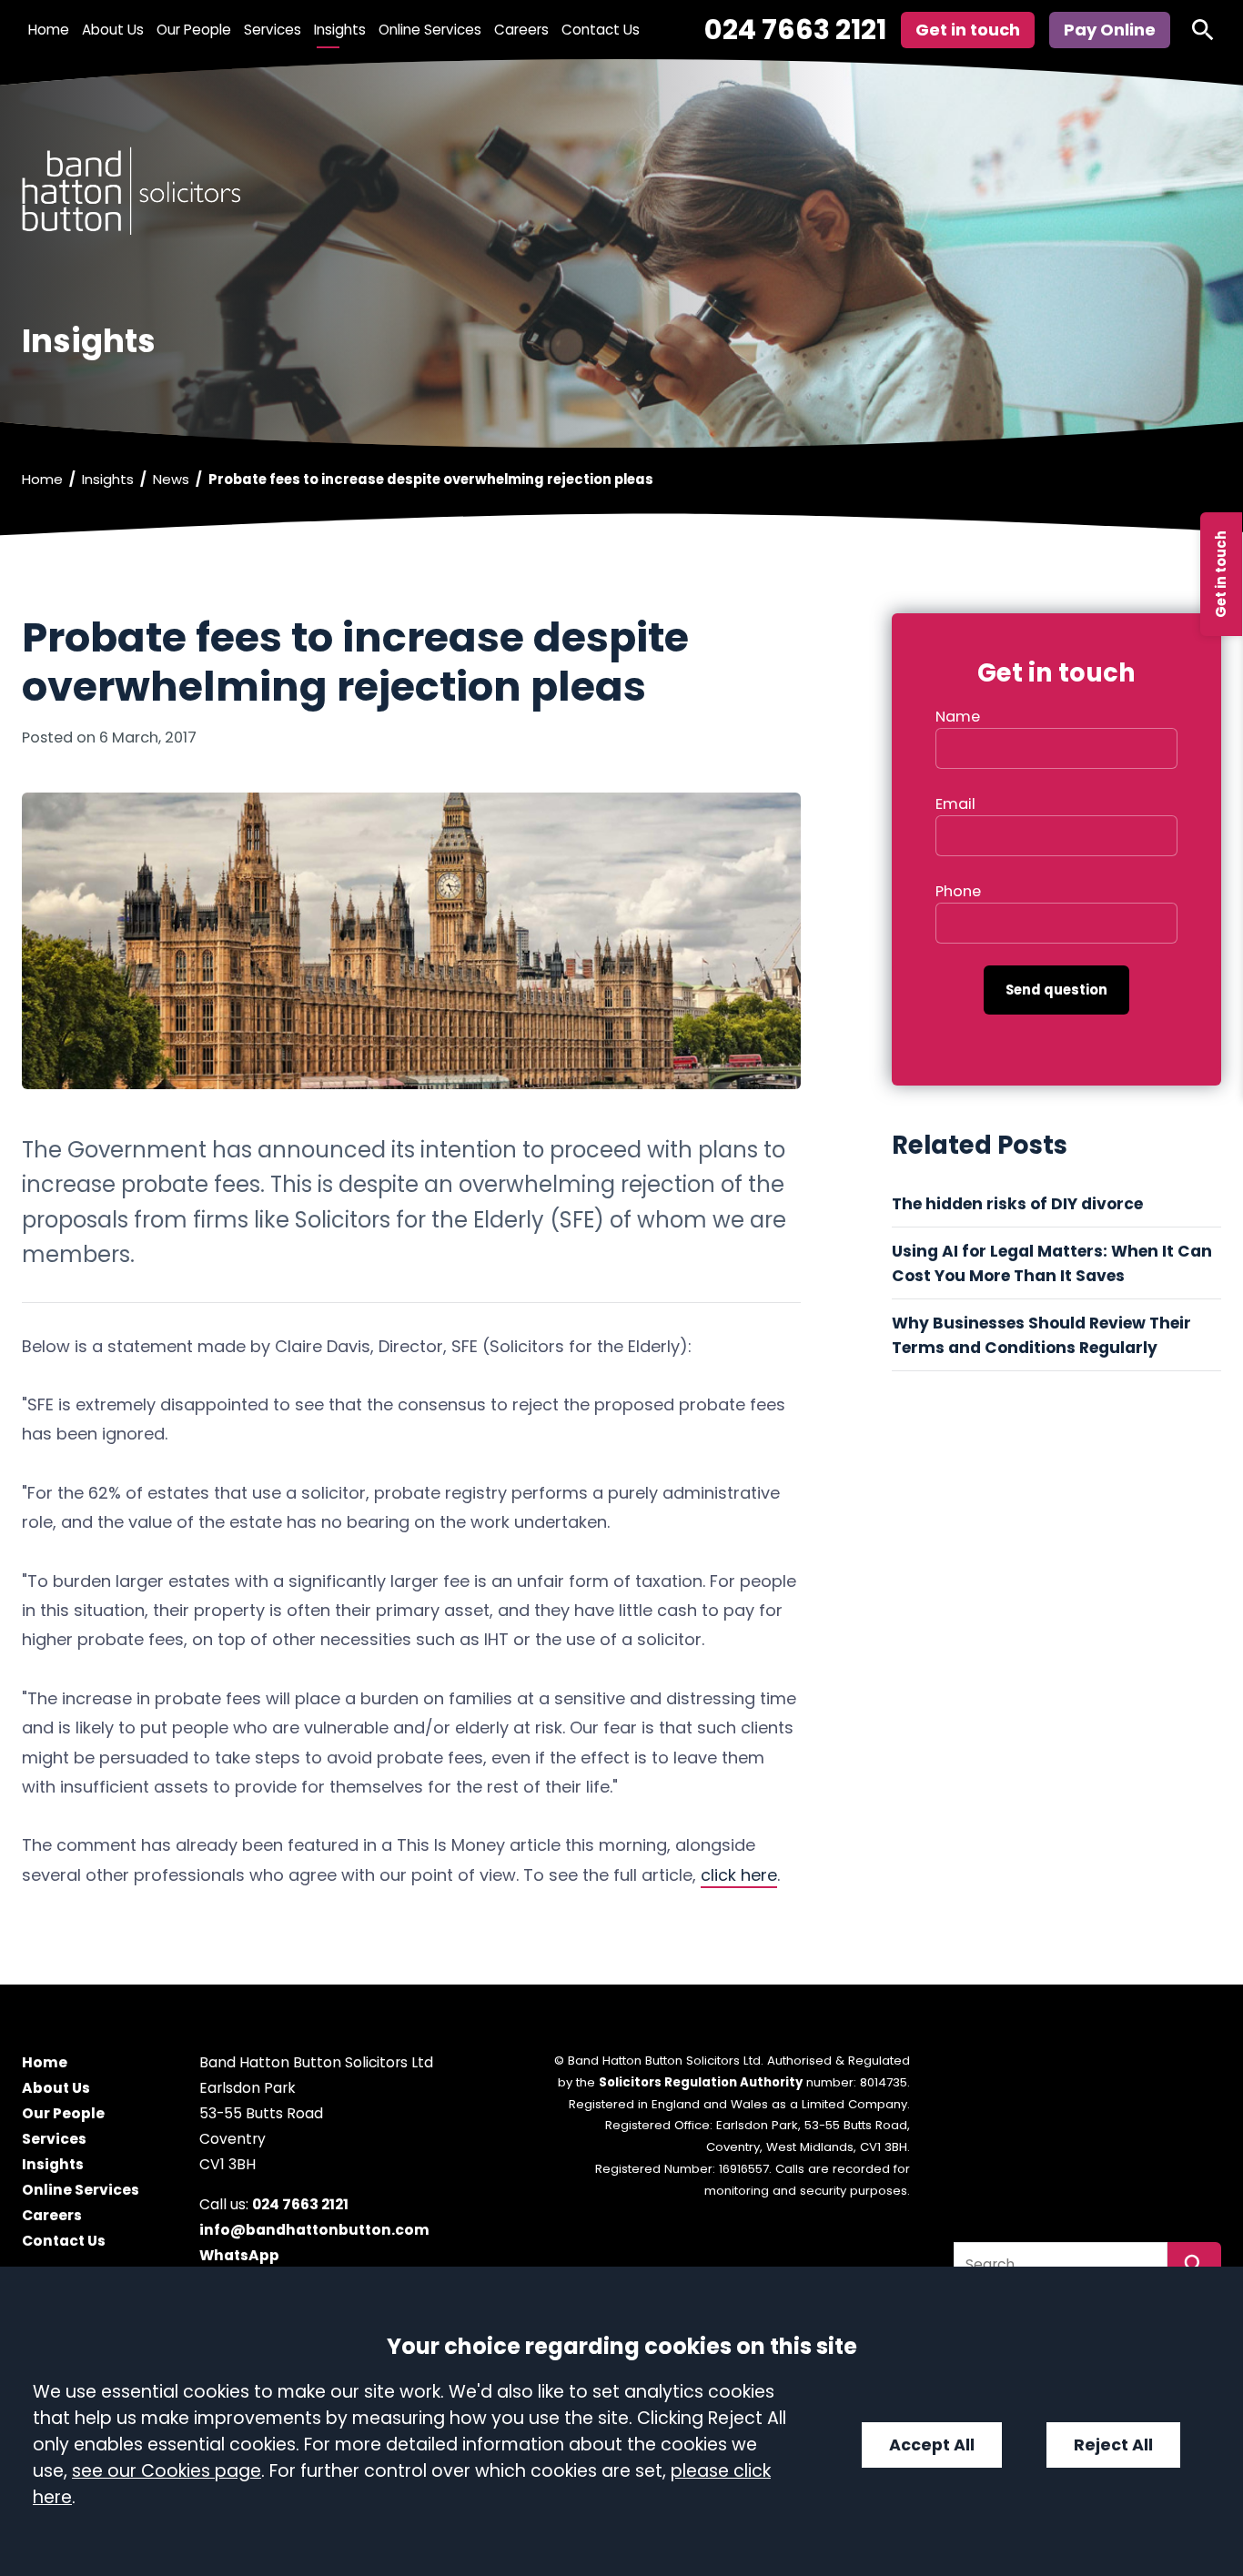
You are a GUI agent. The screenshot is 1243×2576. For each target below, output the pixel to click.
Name (958, 717)
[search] (1203, 30)
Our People (194, 30)
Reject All (1113, 2445)
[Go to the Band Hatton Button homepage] (621, 191)
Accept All (932, 2445)
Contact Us (601, 30)
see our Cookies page (167, 2471)
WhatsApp (239, 2256)
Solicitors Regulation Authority (701, 2082)
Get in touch (1221, 574)
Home (49, 30)
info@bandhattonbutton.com (314, 2231)
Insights (340, 30)
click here (739, 1875)
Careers (521, 30)
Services (273, 30)
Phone (958, 891)
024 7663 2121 (795, 30)
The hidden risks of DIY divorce (1019, 1204)
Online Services (430, 30)
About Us (113, 30)
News (171, 479)
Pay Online (1110, 30)
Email (955, 804)
